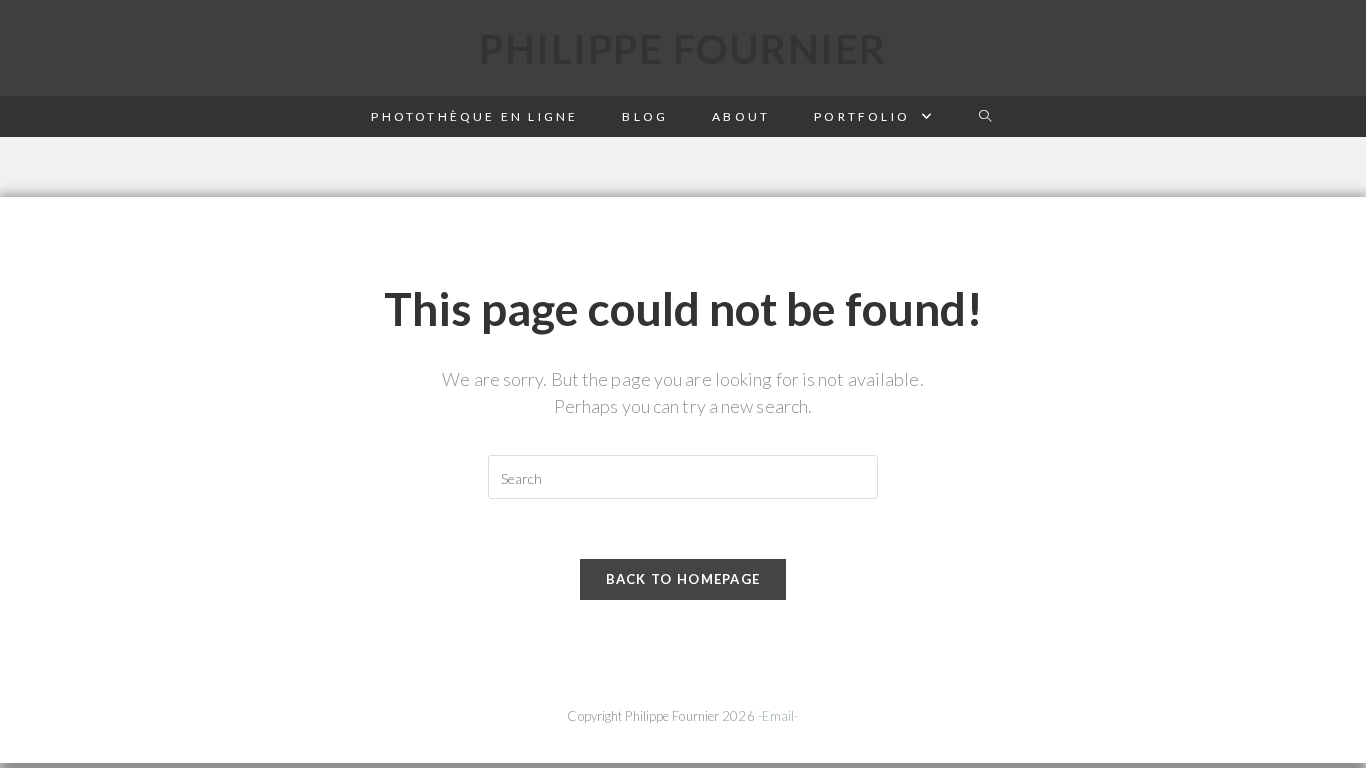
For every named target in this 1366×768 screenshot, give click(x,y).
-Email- (778, 716)
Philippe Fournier (683, 49)
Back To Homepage (683, 579)
